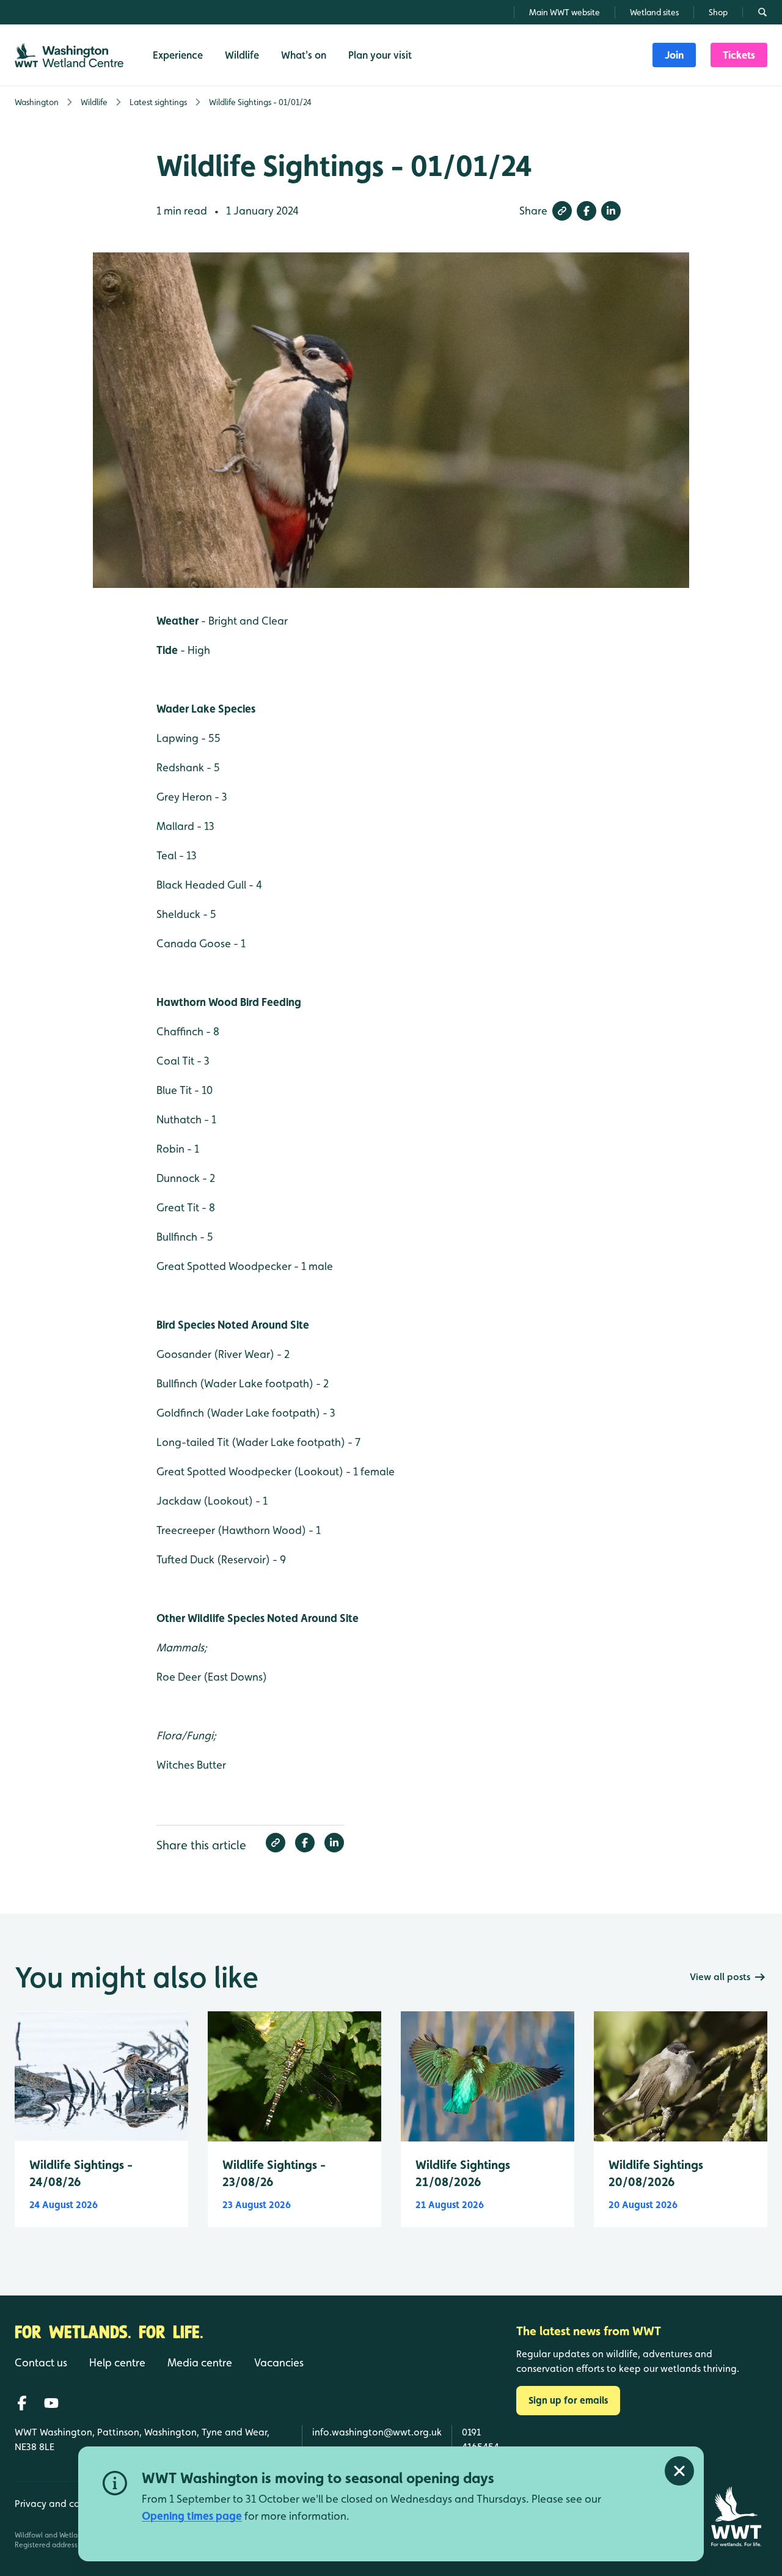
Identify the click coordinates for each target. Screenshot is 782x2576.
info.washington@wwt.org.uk (377, 2432)
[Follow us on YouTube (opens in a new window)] (51, 2403)
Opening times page (192, 2516)
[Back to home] (736, 2516)
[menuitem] (674, 55)
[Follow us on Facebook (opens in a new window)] (22, 2403)
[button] (562, 211)
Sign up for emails (568, 2400)
